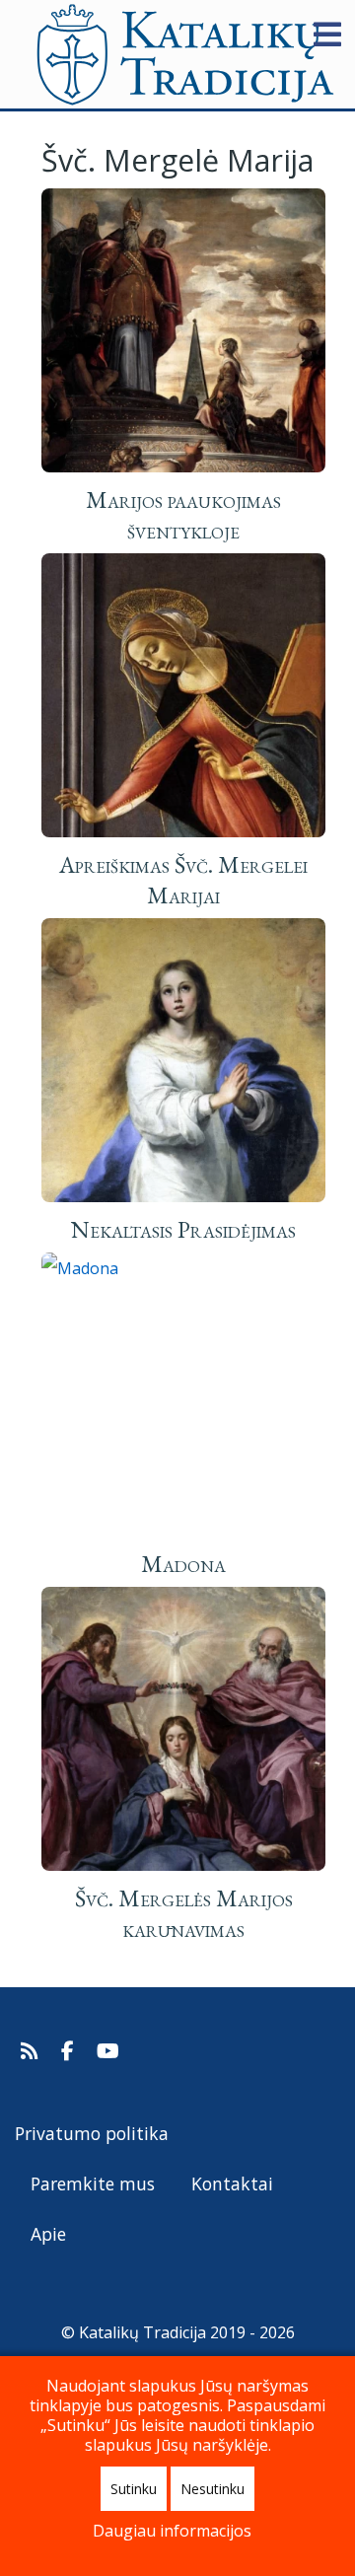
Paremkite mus (93, 2183)
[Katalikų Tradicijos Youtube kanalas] (108, 2051)
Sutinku (134, 2489)
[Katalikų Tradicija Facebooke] (70, 2051)
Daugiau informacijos (172, 2531)
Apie (48, 2234)
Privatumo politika (92, 2133)
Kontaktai (232, 2183)
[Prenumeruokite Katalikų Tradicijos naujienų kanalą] (32, 2051)
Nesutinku (213, 2489)
